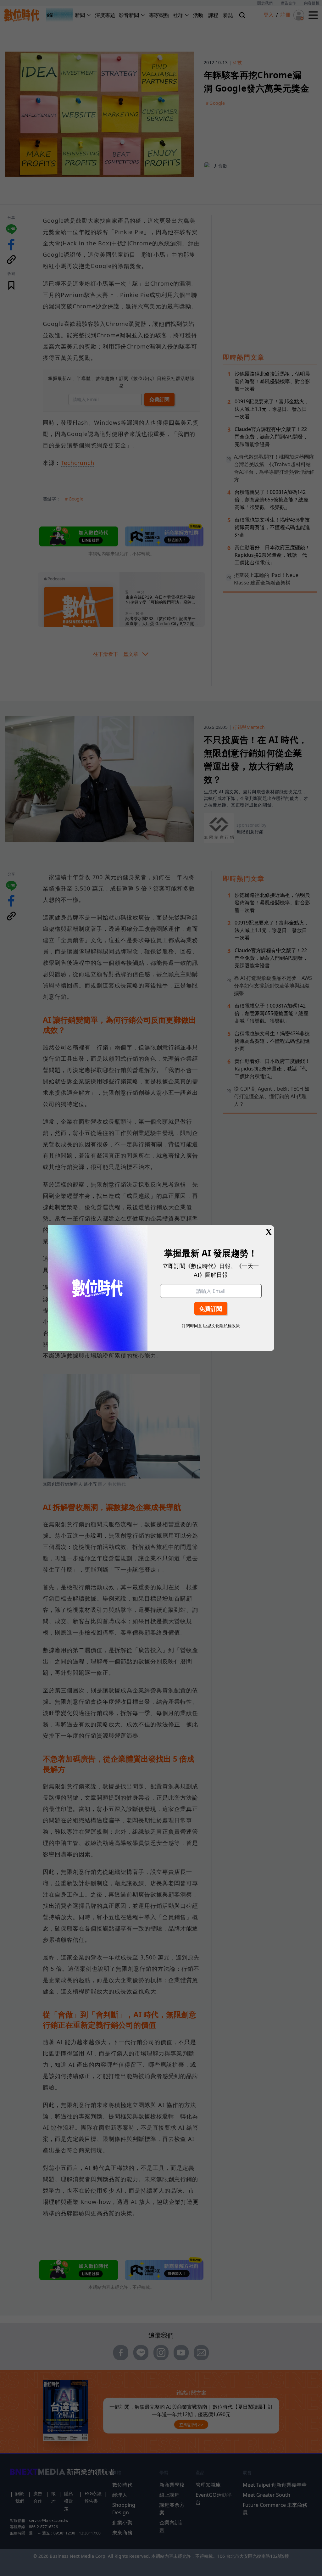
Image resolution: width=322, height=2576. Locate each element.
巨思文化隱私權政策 (222, 1326)
